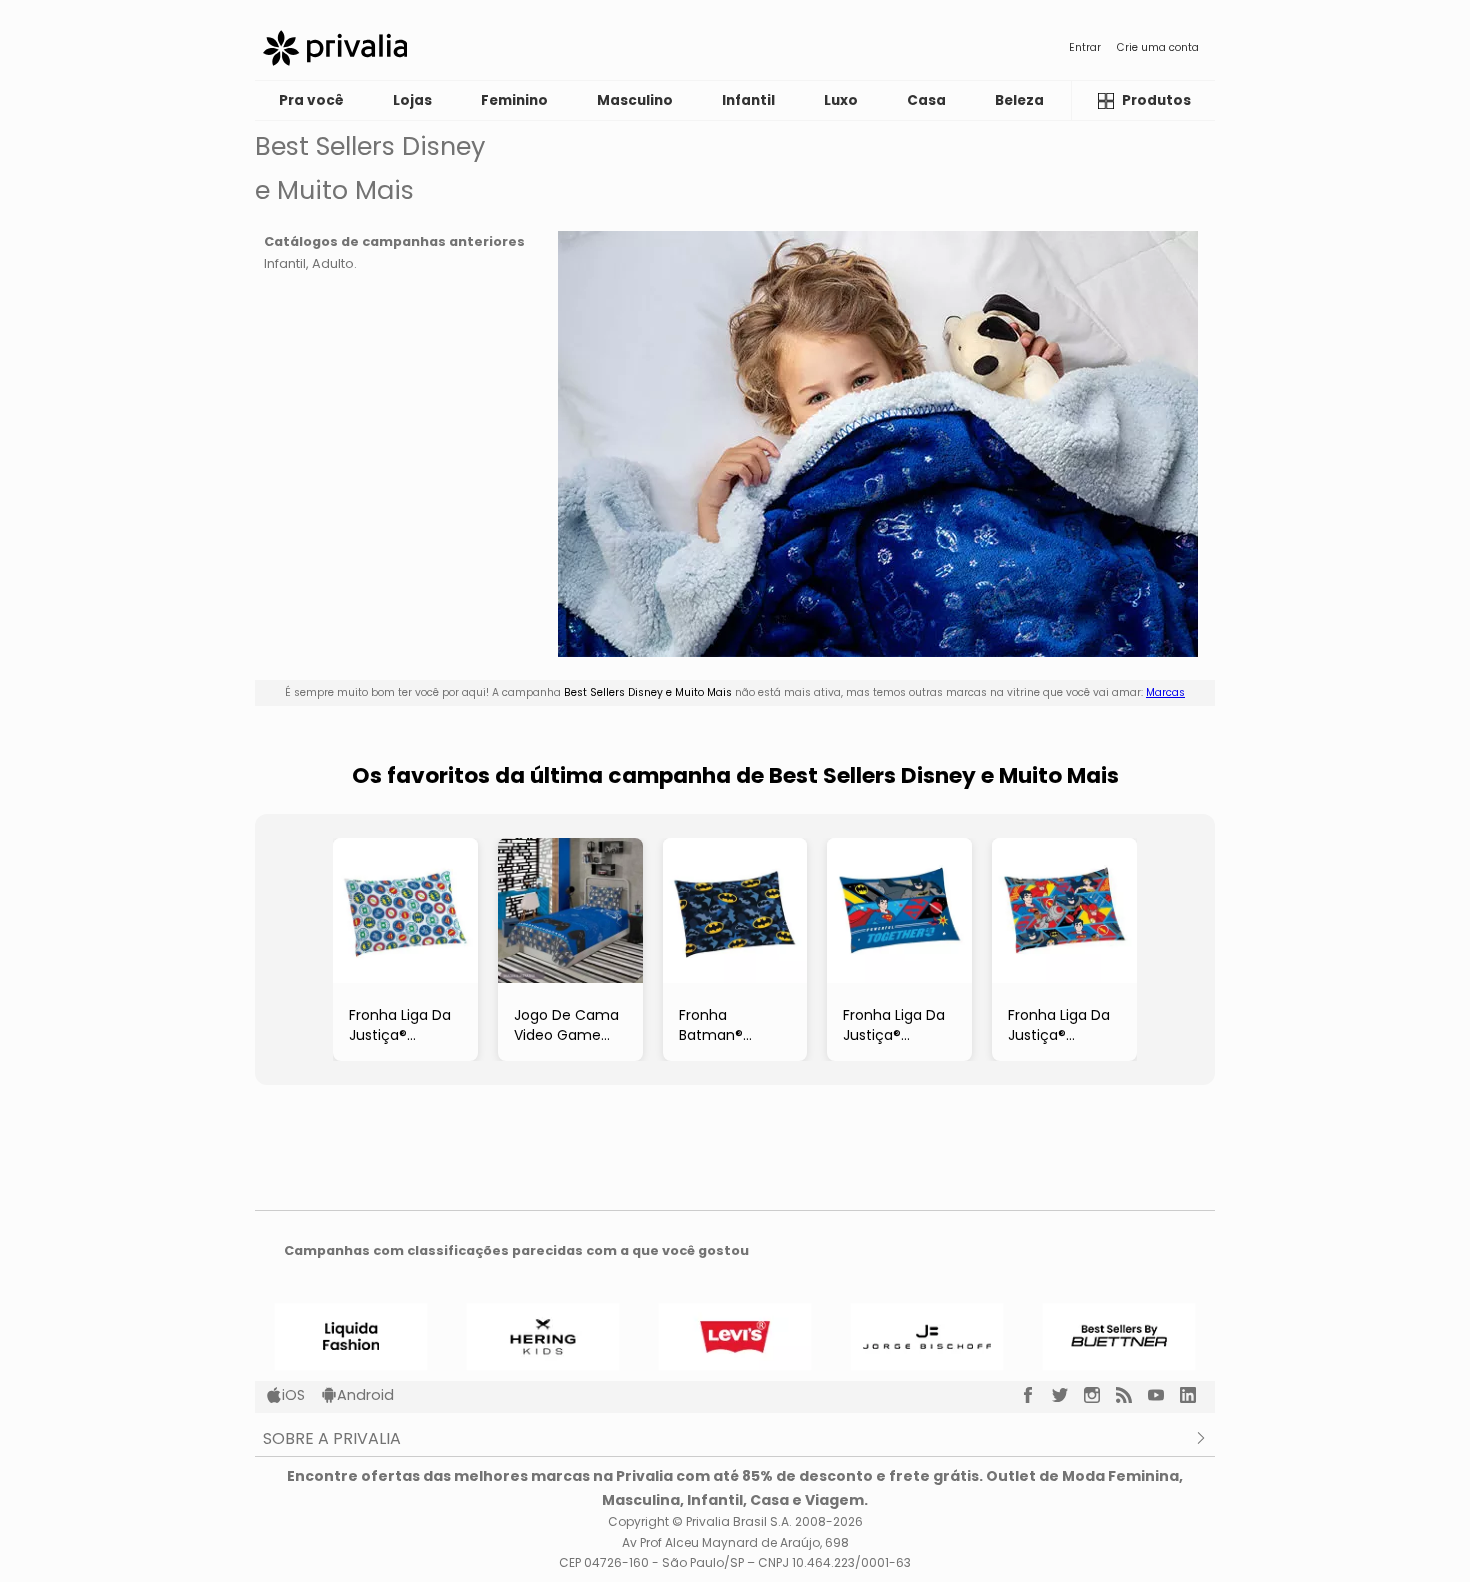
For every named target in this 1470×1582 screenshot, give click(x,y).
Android (365, 1395)
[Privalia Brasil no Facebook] (1036, 1395)
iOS (293, 1395)
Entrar (1085, 47)
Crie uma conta (1158, 47)
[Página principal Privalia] (335, 48)
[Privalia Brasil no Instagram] (1100, 1395)
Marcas (1165, 692)
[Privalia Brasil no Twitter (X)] (1068, 1395)
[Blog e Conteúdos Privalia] (1132, 1395)
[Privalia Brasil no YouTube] (1164, 1395)
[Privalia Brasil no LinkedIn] (1196, 1395)
